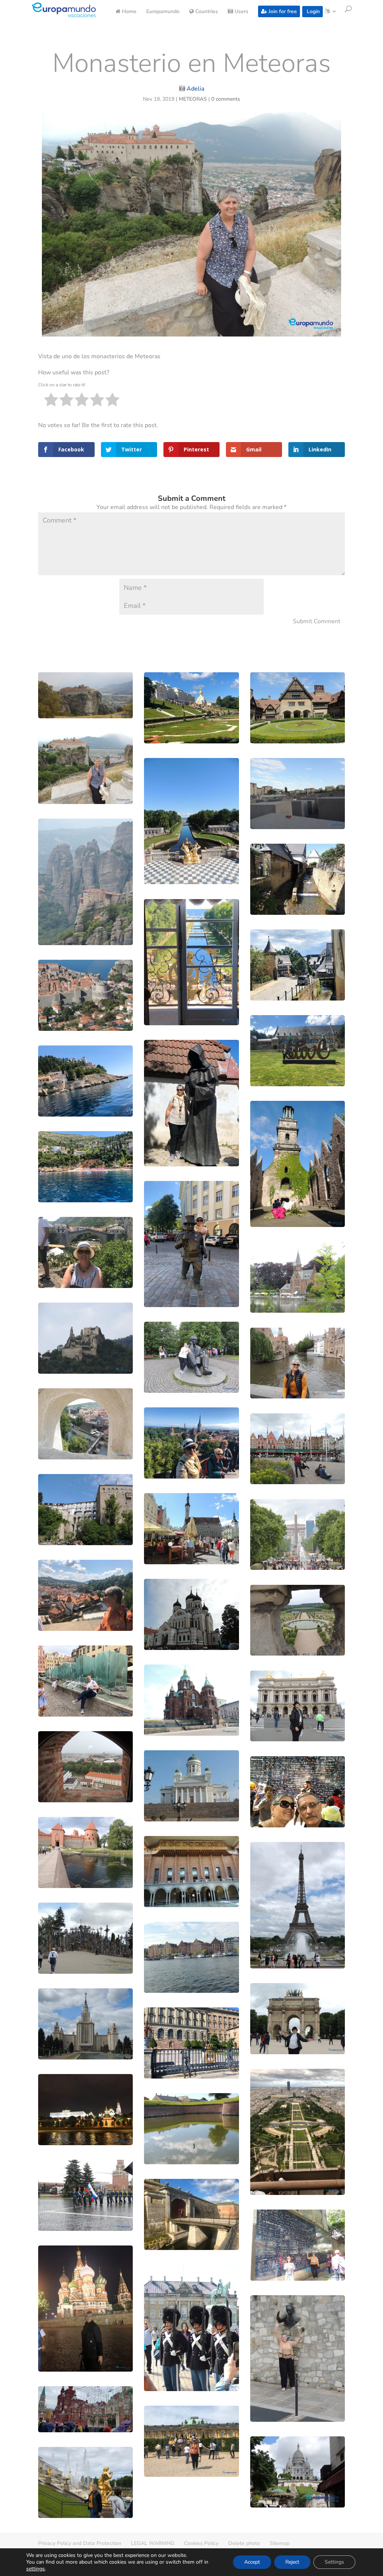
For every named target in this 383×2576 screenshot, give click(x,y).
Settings (334, 2562)
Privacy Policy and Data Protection (80, 2543)
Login (312, 11)
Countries (206, 12)
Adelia (195, 89)
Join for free (282, 11)
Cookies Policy (201, 2543)
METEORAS (193, 99)
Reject (292, 2562)
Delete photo (244, 2543)
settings (36, 2569)
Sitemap (280, 2543)
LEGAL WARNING (153, 2543)
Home (128, 12)
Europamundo (163, 12)
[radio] (51, 401)
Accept (252, 2562)
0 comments (226, 99)
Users (241, 12)
